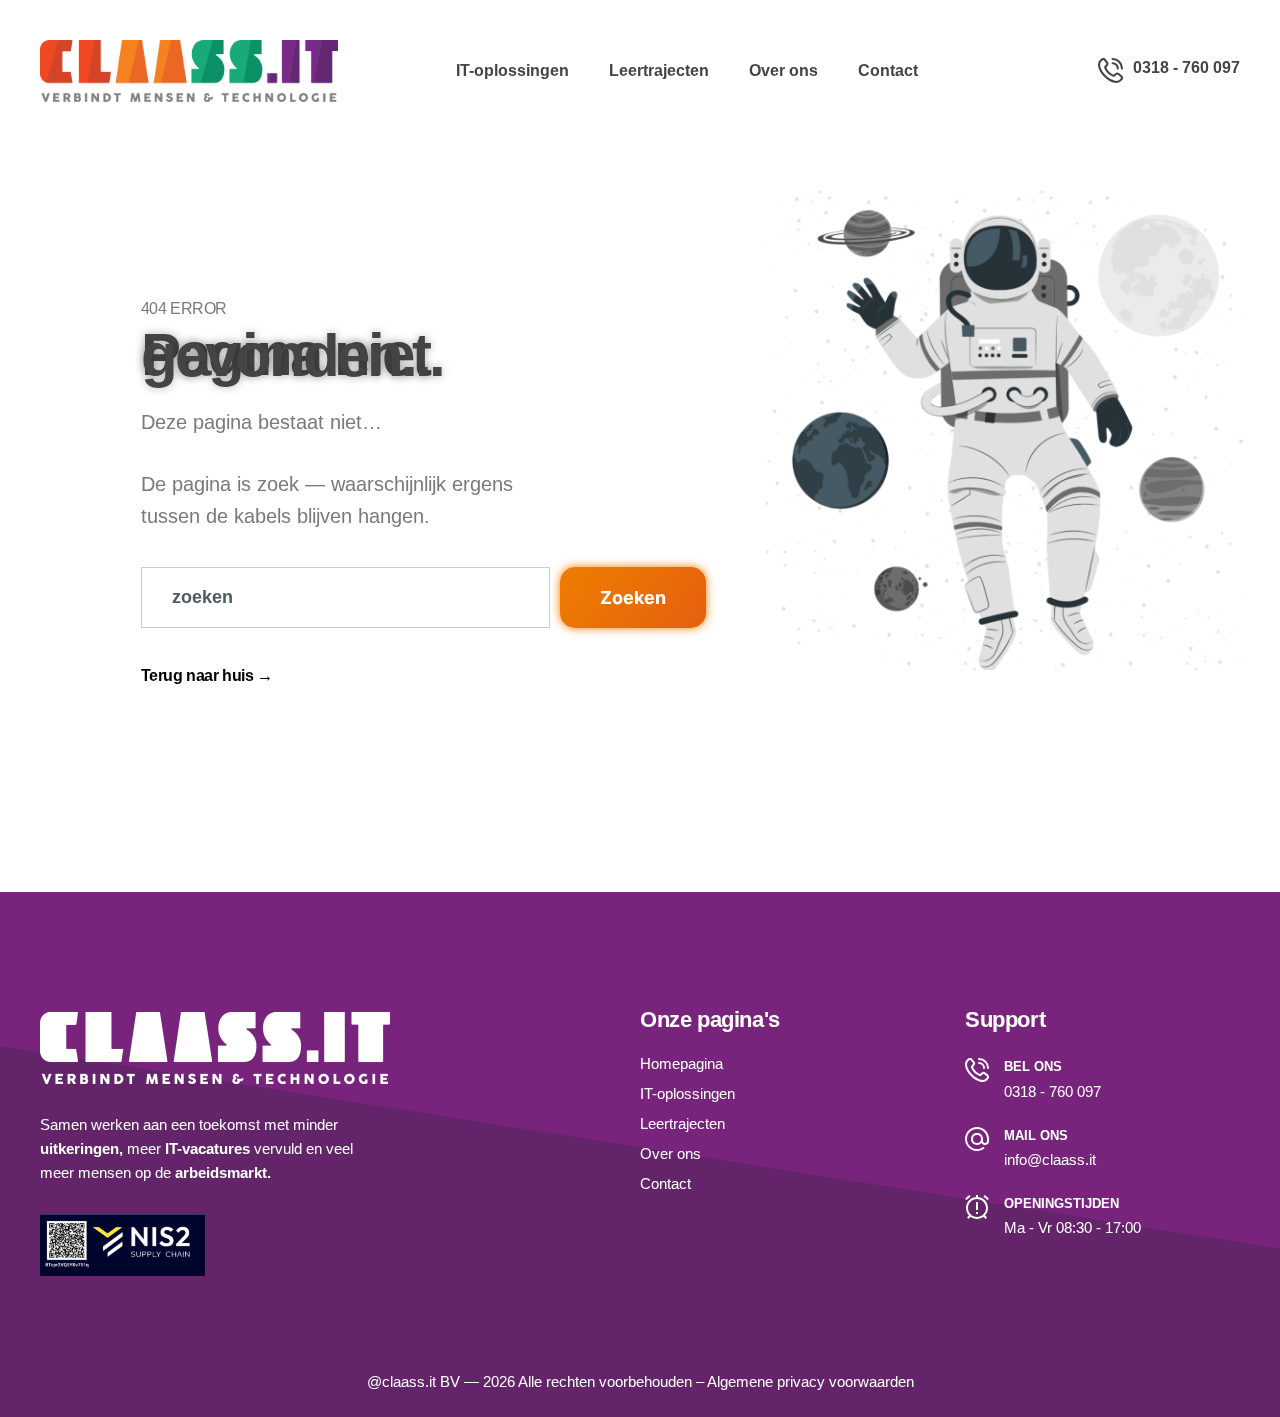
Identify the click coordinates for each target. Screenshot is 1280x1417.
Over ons (783, 70)
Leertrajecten (659, 70)
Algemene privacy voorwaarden (810, 1381)
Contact (888, 70)
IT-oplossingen (512, 70)
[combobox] (345, 597)
